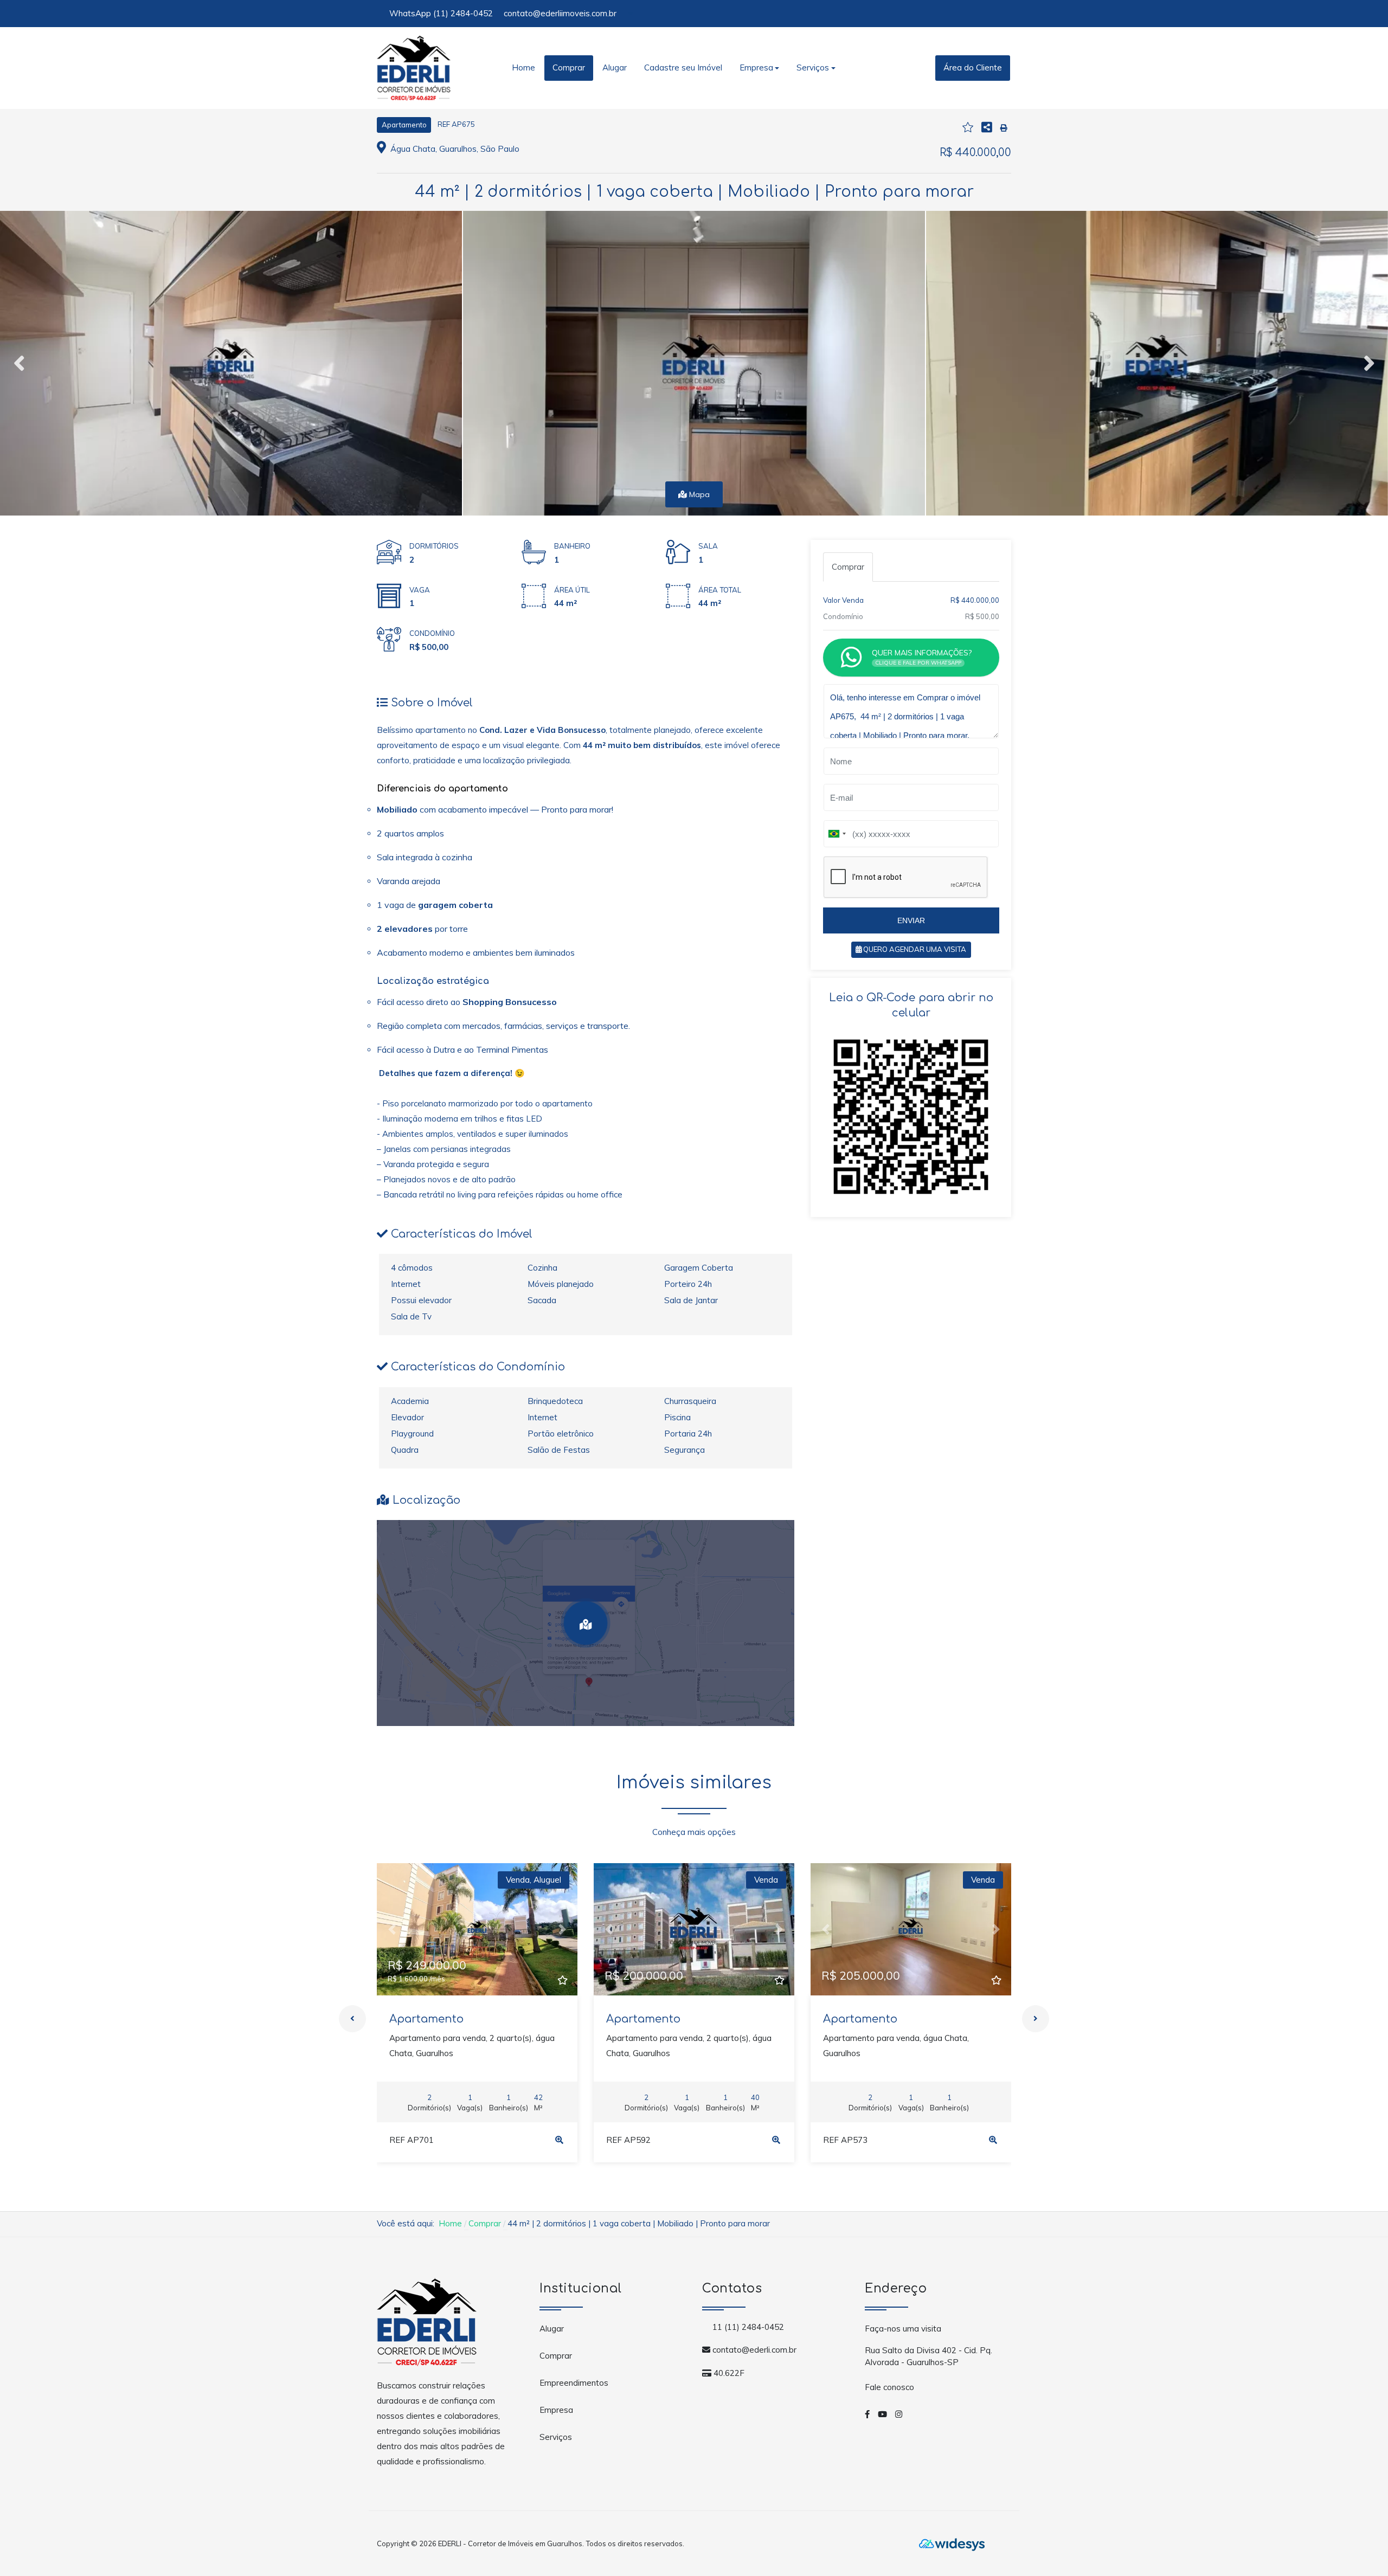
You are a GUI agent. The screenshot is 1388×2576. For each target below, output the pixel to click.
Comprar (569, 67)
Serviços (556, 2437)
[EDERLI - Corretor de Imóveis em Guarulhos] (414, 67)
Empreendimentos (574, 2383)
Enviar (911, 920)
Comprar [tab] (848, 567)
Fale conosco (889, 2387)
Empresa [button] (756, 67)
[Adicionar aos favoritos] (562, 1981)
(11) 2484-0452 (463, 13)
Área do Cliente (973, 67)
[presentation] (19, 363)
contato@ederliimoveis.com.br (560, 13)
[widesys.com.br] (952, 2543)
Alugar (615, 67)
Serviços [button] (813, 67)
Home (523, 67)
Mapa (698, 494)
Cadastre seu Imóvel (683, 67)
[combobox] (837, 834)
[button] (392, 1929)
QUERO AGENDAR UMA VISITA (914, 949)
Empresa (556, 2410)
